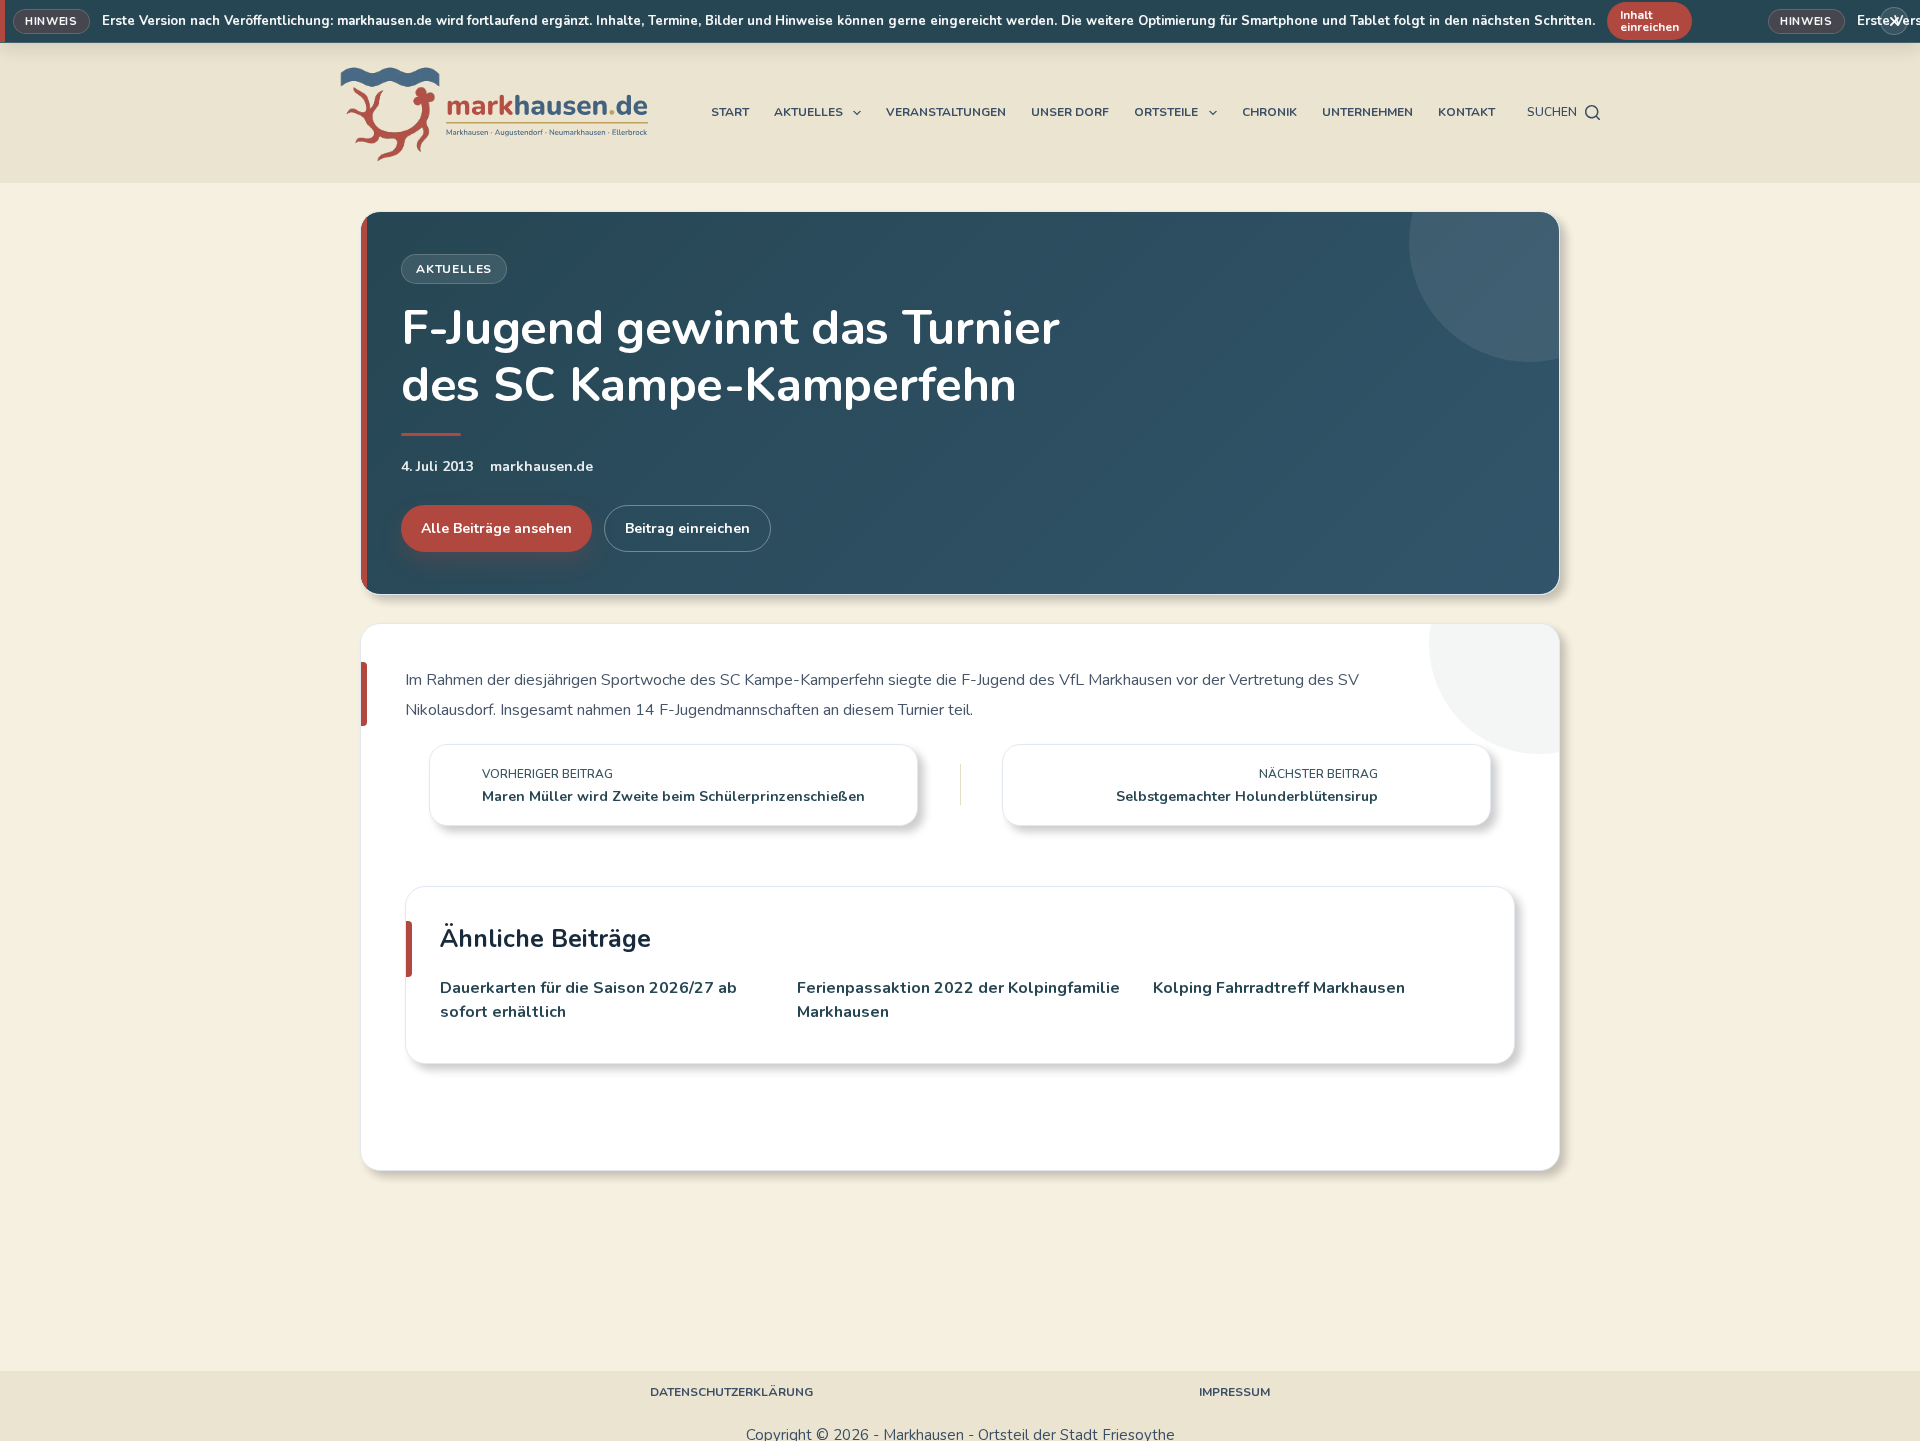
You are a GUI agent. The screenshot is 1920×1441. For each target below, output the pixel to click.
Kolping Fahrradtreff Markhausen (1279, 988)
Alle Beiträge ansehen (496, 528)
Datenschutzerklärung (731, 1392)
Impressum (1234, 1392)
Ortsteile (1166, 112)
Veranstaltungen (946, 112)
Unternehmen (1367, 112)
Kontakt (1466, 112)
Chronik (1269, 112)
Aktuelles (808, 112)
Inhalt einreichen (1649, 21)
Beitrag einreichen (687, 528)
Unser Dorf (1070, 112)
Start (730, 112)
